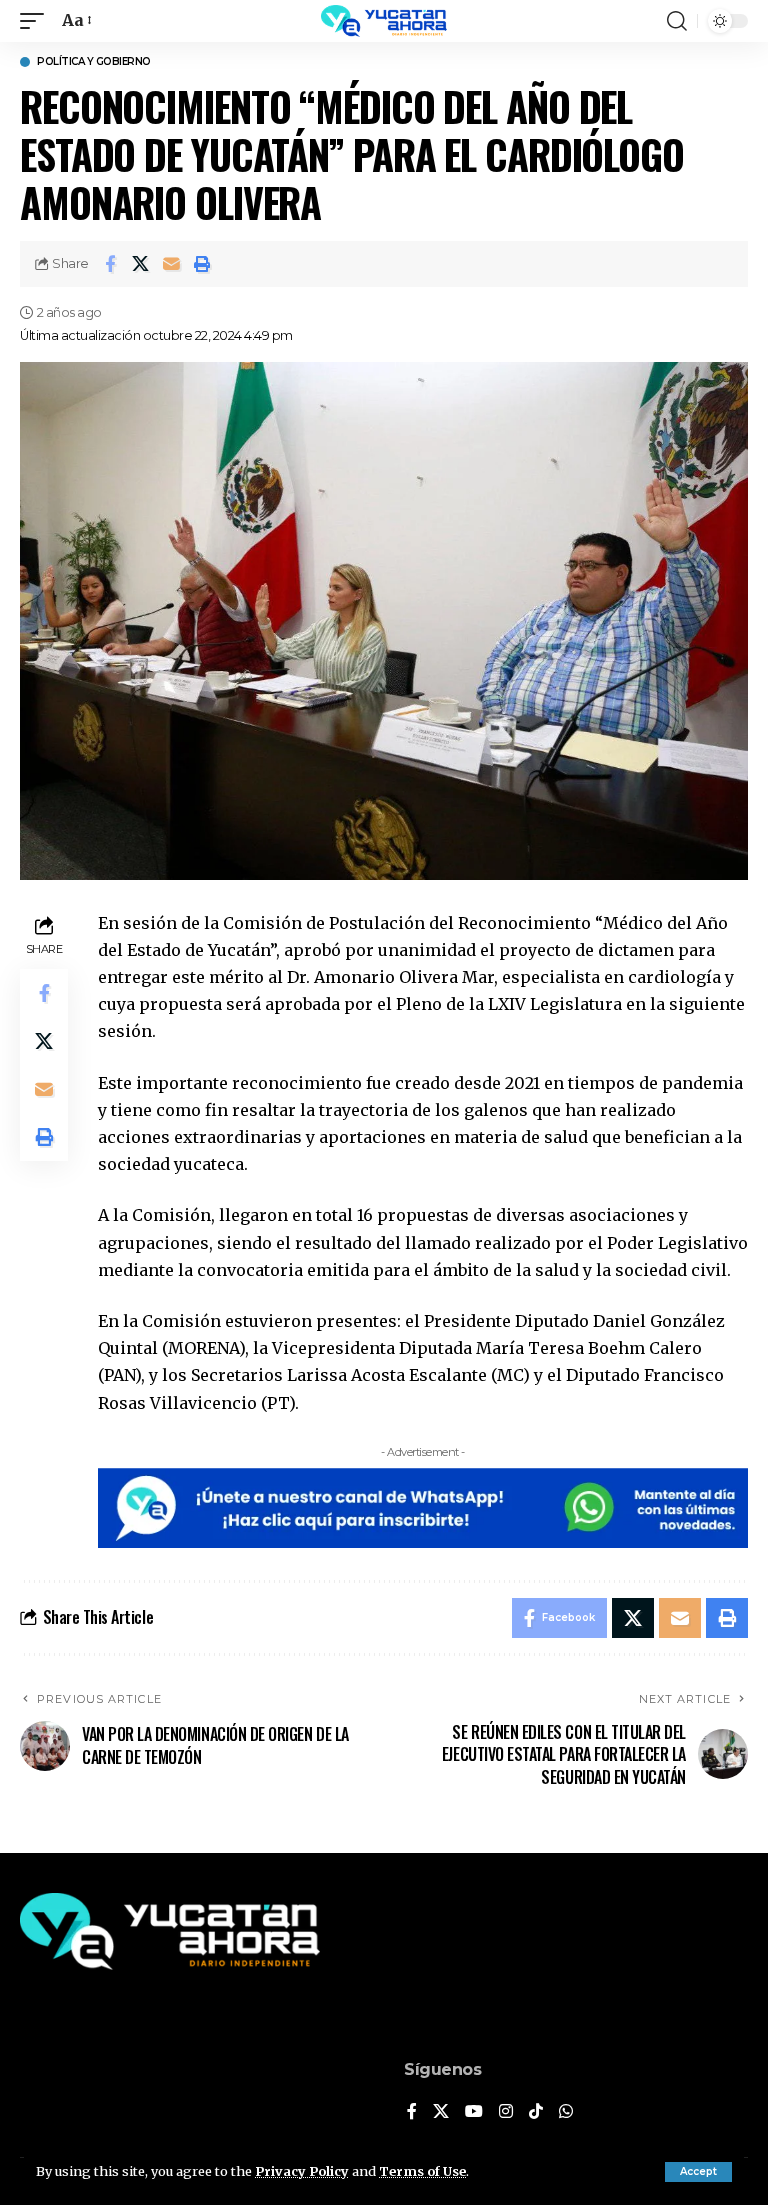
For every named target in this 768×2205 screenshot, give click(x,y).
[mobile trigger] (37, 20)
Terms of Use (422, 2171)
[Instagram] (506, 2112)
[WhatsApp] (566, 2112)
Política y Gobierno (94, 62)
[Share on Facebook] (110, 264)
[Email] (172, 264)
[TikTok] (536, 2112)
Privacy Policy (302, 2171)
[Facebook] (412, 2112)
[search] (677, 21)
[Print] (203, 264)
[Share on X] (141, 264)
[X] (441, 2112)
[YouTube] (474, 2112)
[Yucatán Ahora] (384, 21)
